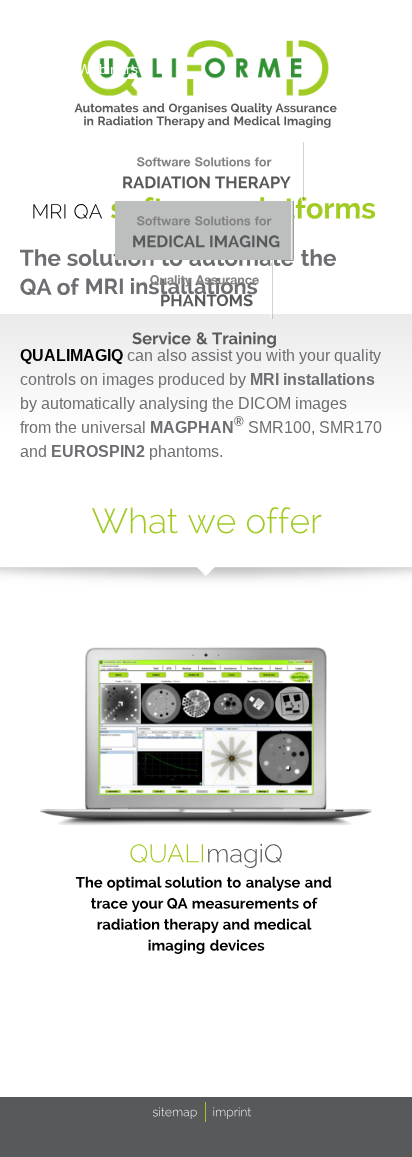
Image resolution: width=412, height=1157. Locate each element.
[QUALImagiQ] (206, 853)
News (111, 27)
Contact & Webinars (75, 69)
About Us (41, 27)
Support (245, 27)
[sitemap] (175, 1111)
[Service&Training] (204, 338)
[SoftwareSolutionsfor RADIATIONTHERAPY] (204, 171)
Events (174, 27)
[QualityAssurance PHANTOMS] (205, 289)
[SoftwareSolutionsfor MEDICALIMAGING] (204, 230)
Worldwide (327, 27)
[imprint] (232, 1111)
